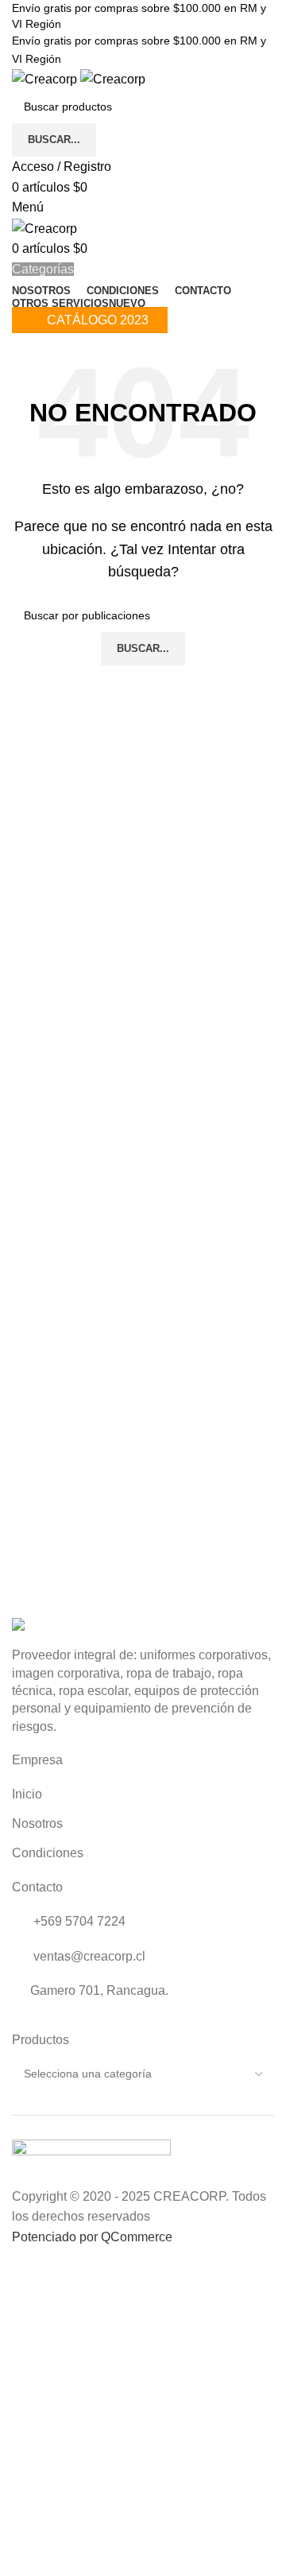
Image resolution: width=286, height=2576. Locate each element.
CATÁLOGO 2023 (98, 320)
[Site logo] (46, 78)
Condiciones (48, 1853)
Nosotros (37, 1823)
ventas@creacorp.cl (88, 1956)
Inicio (27, 1794)
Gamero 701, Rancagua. (99, 1990)
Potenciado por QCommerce (92, 2237)
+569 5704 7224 (78, 1921)
